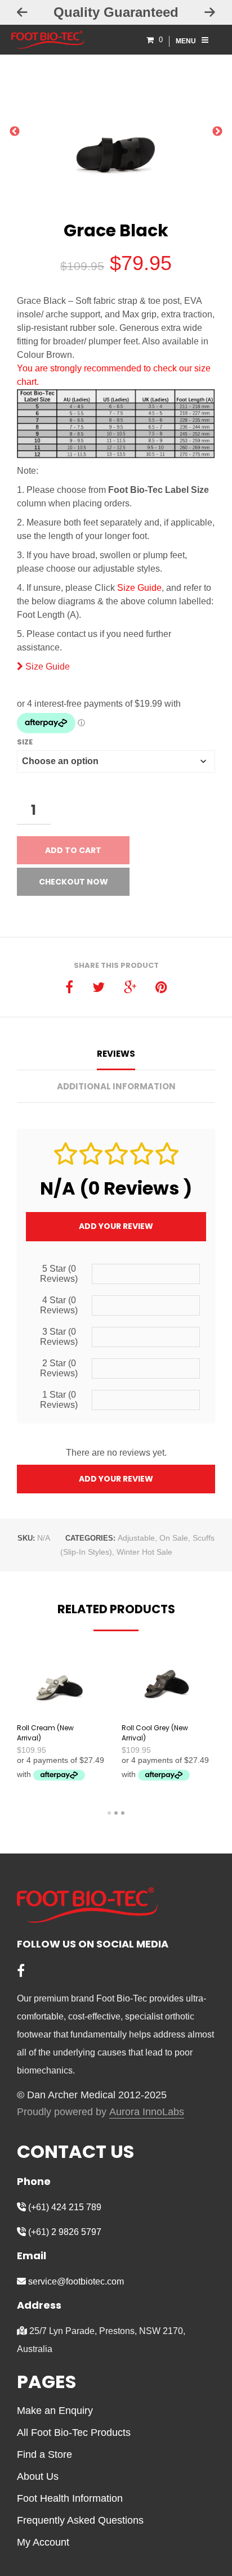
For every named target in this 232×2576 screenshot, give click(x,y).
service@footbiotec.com (75, 2281)
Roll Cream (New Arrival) (45, 1733)
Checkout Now (73, 882)
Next (217, 134)
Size (25, 742)
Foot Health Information (70, 2498)
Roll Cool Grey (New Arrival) (155, 1733)
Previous (15, 134)
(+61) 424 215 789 (64, 2207)
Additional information (116, 1086)
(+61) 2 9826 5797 (64, 2232)
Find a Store (44, 2454)
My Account (43, 2542)
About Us (38, 2476)
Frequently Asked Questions (80, 2520)
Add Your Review (116, 1226)
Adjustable (136, 1538)
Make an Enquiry (55, 2411)
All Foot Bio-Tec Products (74, 2433)
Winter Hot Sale (144, 1552)
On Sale (174, 1538)
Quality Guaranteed (116, 12)
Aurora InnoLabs (147, 2112)
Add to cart (73, 850)
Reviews (116, 1054)
